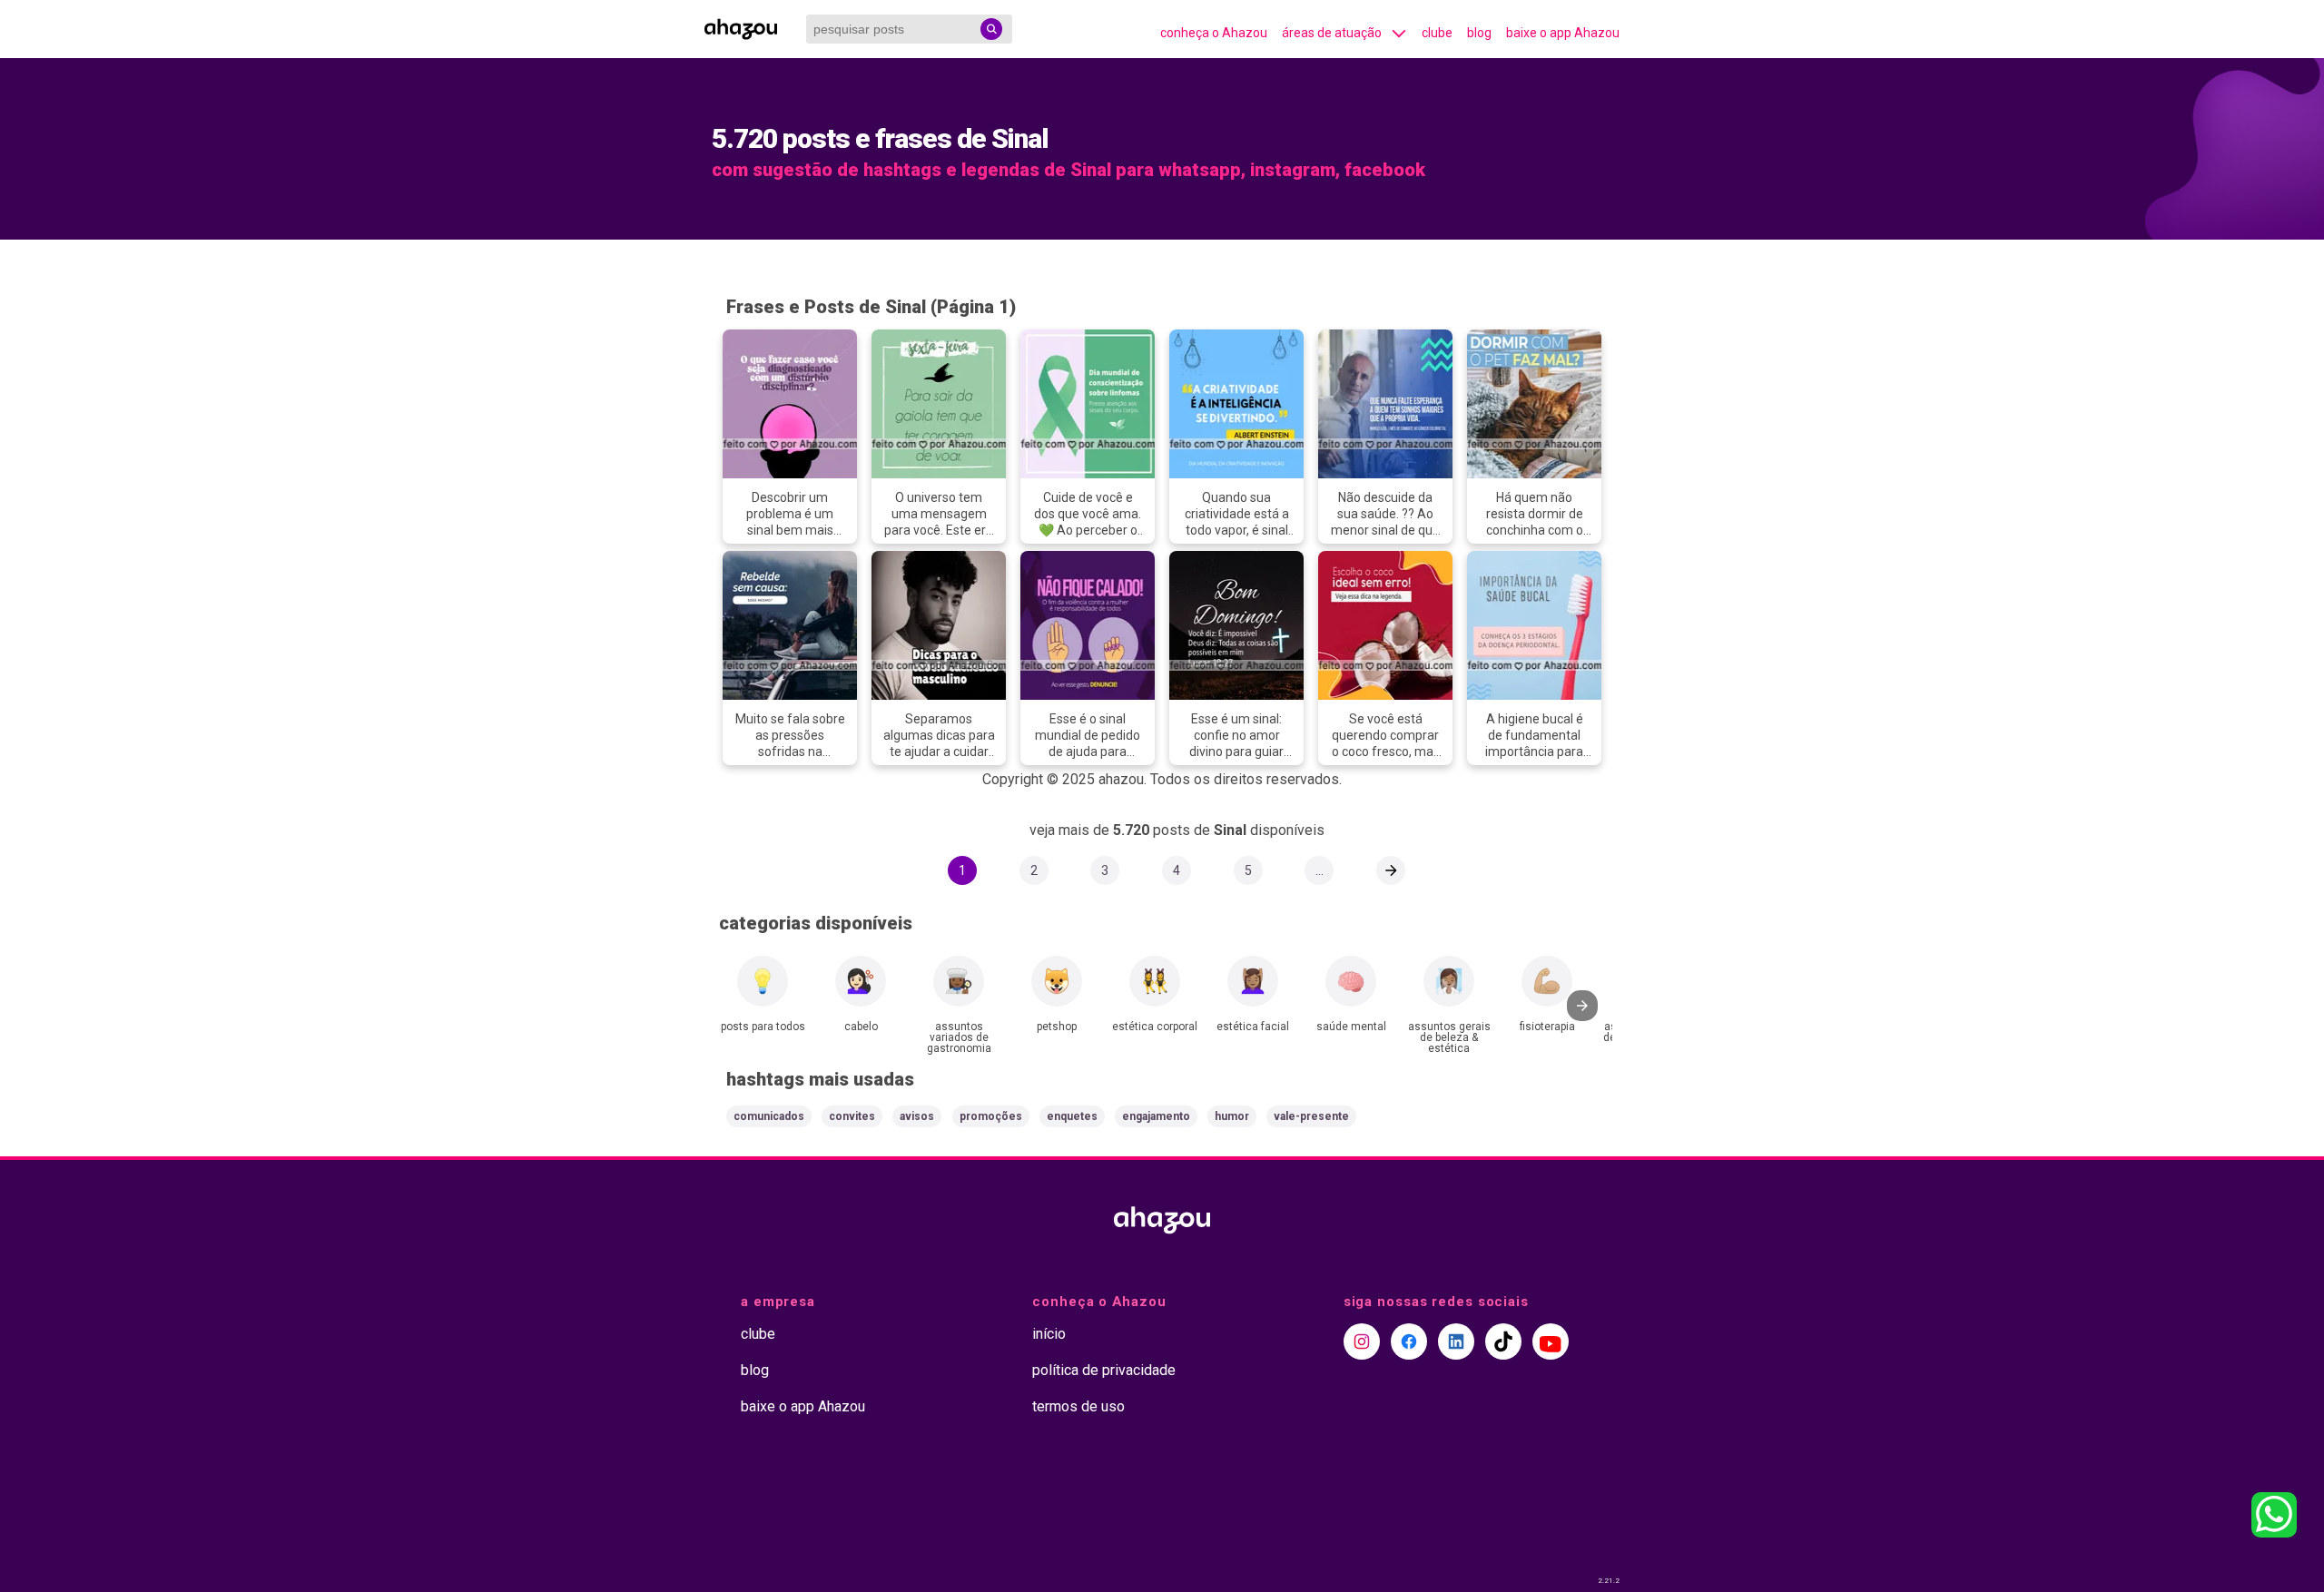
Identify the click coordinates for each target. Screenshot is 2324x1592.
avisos (917, 1116)
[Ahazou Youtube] (1551, 1341)
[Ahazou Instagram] (1362, 1341)
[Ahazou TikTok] (1503, 1341)
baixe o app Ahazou (1563, 33)
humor (1232, 1116)
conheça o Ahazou (1214, 33)
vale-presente (1311, 1116)
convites (852, 1116)
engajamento (1156, 1116)
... (1320, 870)
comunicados (769, 1116)
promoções (991, 1116)
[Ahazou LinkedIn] (1456, 1341)
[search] (991, 29)
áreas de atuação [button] (1332, 33)
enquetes (1072, 1116)
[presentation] (1582, 1006)
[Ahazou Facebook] (1409, 1341)
